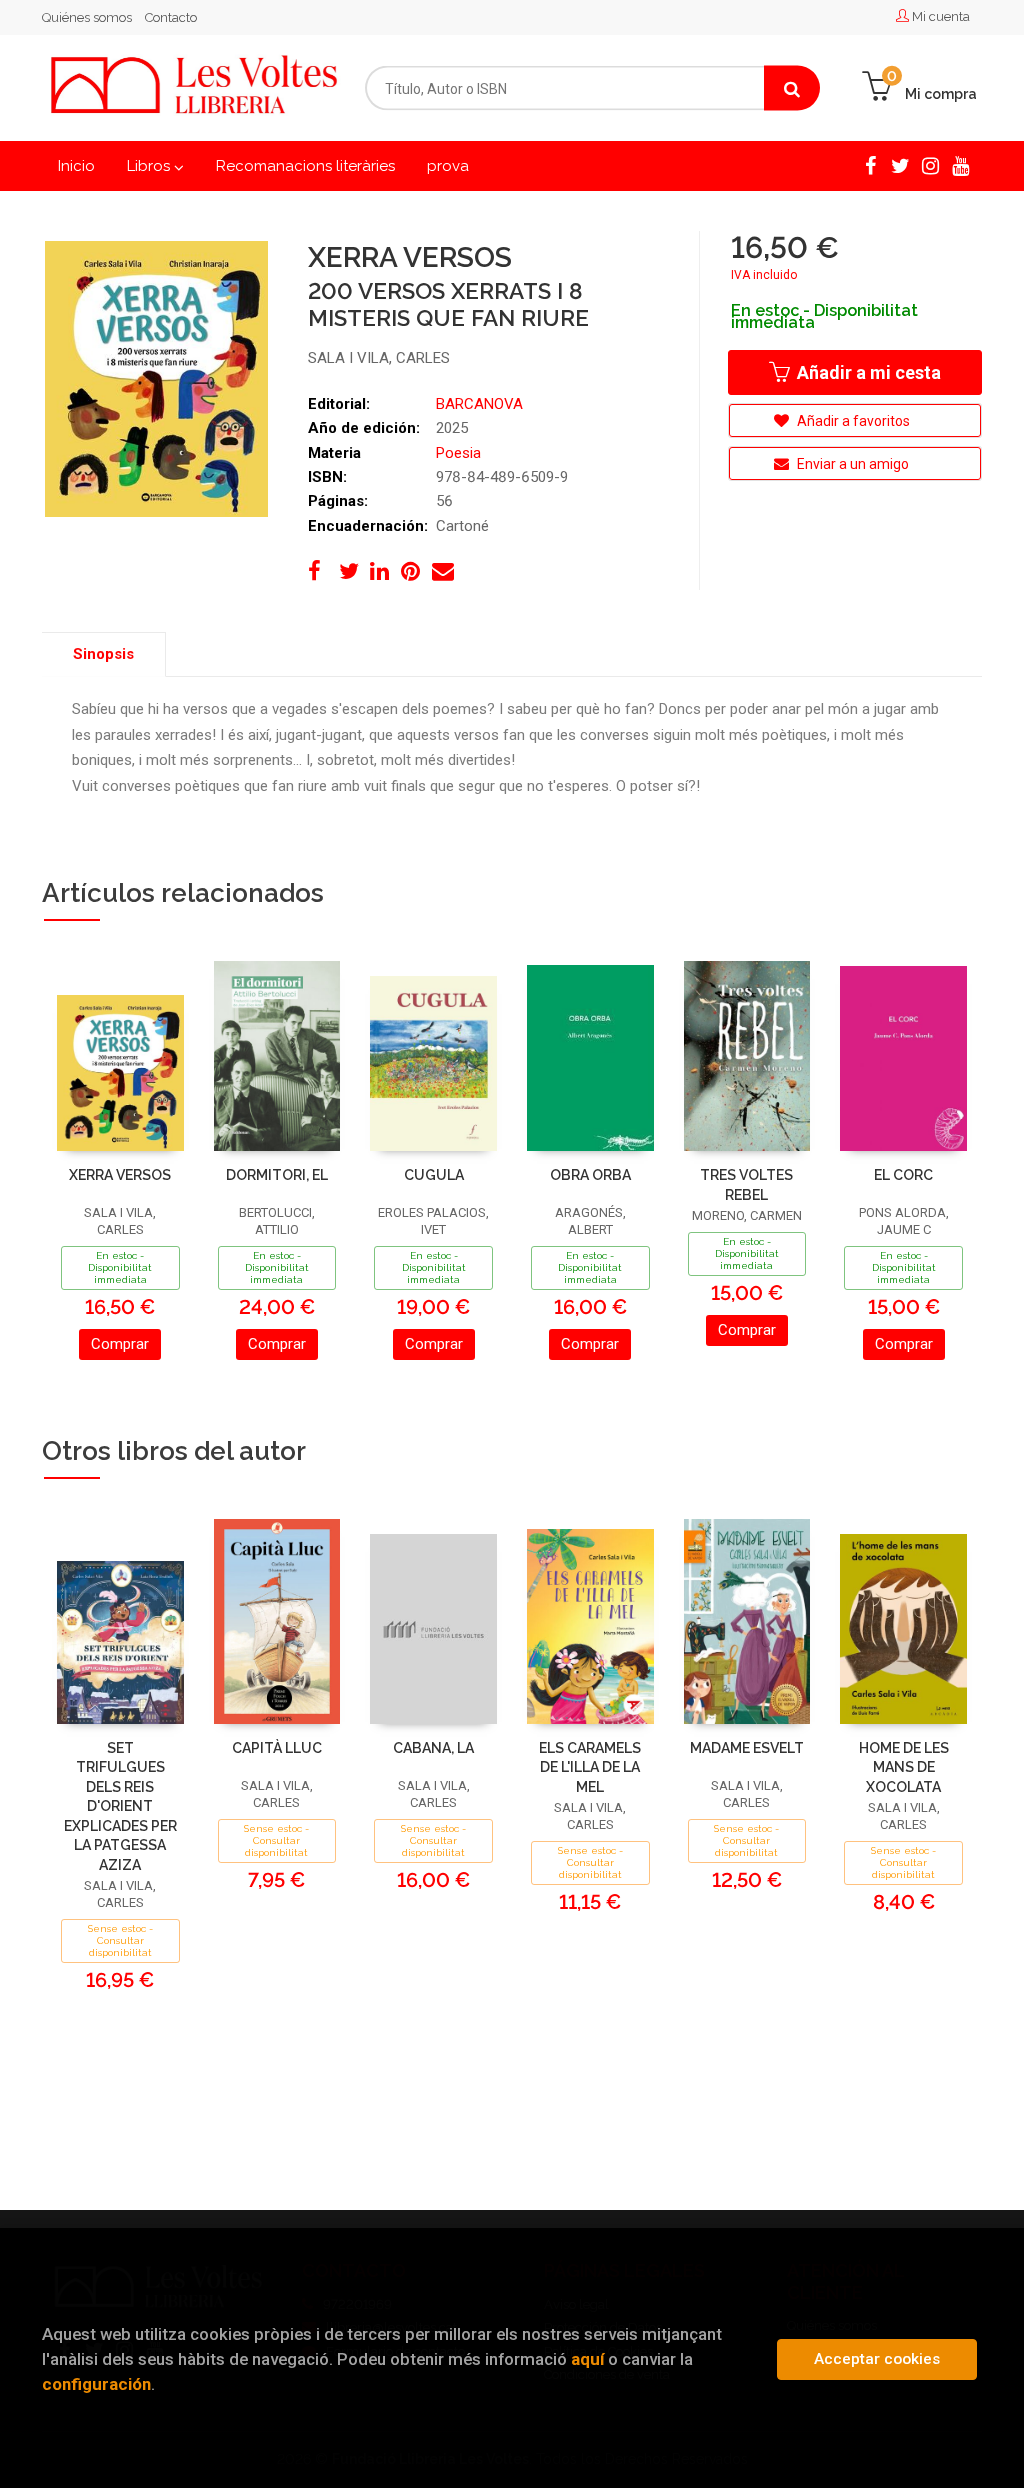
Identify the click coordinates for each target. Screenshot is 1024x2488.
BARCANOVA (479, 404)
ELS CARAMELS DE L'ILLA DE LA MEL (590, 1767)
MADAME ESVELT (747, 1748)
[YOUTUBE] (960, 164)
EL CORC (903, 1175)
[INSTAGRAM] (930, 164)
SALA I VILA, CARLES (379, 358)
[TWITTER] (900, 164)
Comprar (120, 1344)
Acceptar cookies (877, 2359)
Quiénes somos (87, 17)
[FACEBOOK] (870, 164)
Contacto (171, 17)
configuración (96, 2384)
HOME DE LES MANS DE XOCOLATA (904, 1767)
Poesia (458, 453)
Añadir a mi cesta (867, 372)
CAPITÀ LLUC (277, 1748)
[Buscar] (792, 88)
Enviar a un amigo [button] (851, 464)
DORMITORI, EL (277, 1175)
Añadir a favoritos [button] (852, 421)
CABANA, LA (433, 1748)
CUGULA (434, 1175)
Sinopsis (103, 654)
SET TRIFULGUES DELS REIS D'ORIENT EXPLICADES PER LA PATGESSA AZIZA (120, 1806)
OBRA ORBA (590, 1175)
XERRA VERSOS (120, 1175)
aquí (587, 2359)
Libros (150, 166)
